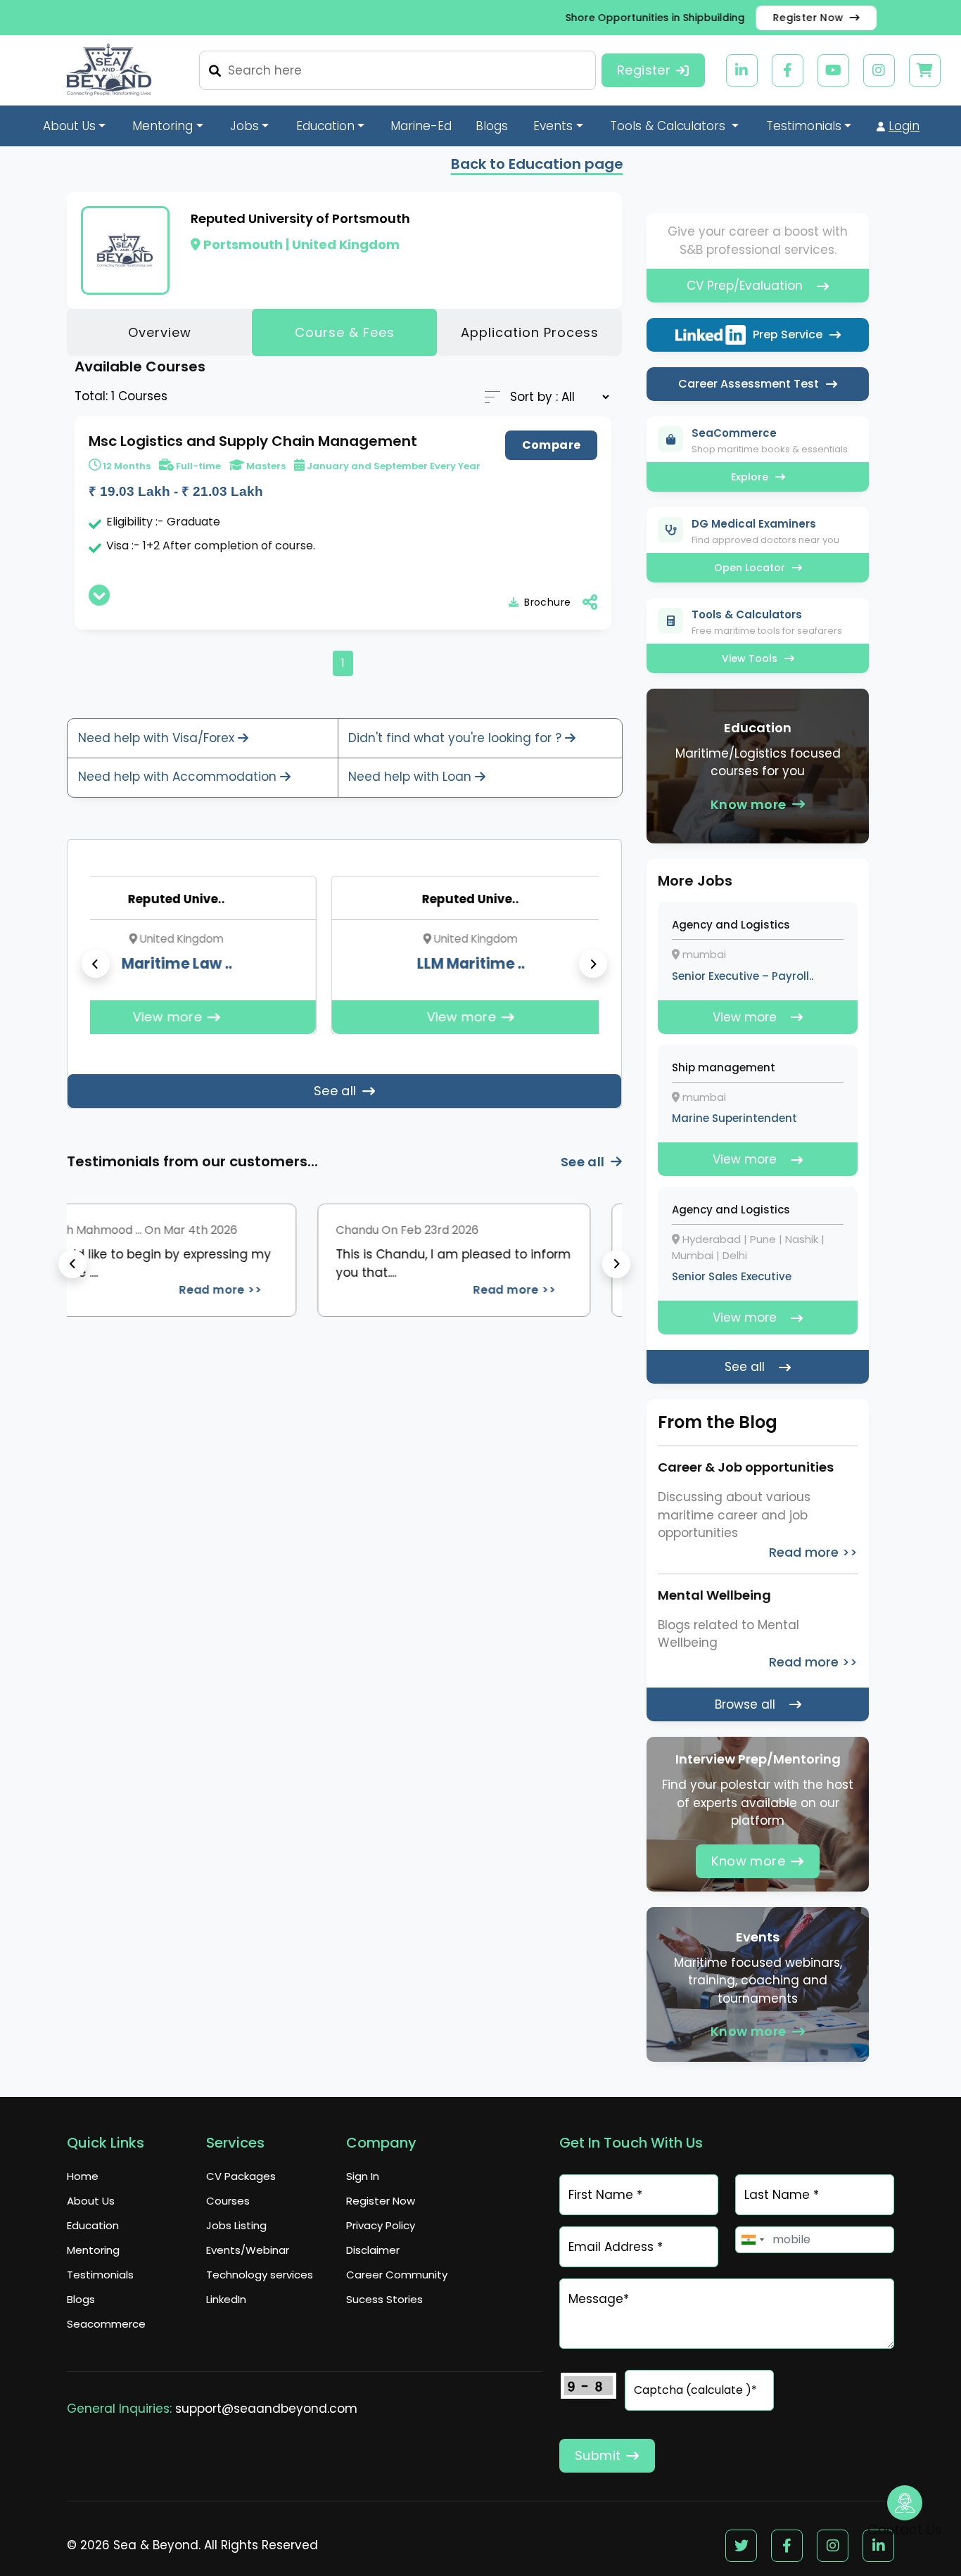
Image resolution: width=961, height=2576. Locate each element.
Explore (750, 477)
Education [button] (325, 126)
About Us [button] (69, 126)
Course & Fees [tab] (345, 332)
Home (83, 2176)
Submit (598, 2455)
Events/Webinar (248, 2250)
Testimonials (100, 2275)
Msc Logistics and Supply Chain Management (253, 441)
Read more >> (419, 1290)
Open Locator (750, 568)
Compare (552, 445)
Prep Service (788, 334)
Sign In (363, 2176)
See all (335, 1091)
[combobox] (752, 2240)
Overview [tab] (160, 332)
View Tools (750, 658)
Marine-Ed (421, 126)
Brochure (547, 602)
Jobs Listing (236, 2225)
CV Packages (241, 2176)
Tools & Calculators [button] (669, 126)
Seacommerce (106, 2324)
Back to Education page (537, 164)
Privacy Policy (381, 2225)
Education (93, 2225)
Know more (749, 804)
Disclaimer (373, 2250)
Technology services (260, 2275)
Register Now (808, 18)
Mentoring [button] (163, 126)
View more (373, 1017)
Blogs (492, 126)
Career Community (397, 2275)
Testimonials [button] (804, 126)
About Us (91, 2201)
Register (644, 70)
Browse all (745, 1704)
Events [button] (553, 126)
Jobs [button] (244, 126)
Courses (228, 2201)
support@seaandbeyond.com (266, 2409)
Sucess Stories (384, 2299)
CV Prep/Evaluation (745, 286)
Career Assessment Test (749, 384)
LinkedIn (226, 2299)
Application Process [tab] (530, 332)
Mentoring (93, 2250)
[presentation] (96, 964)
